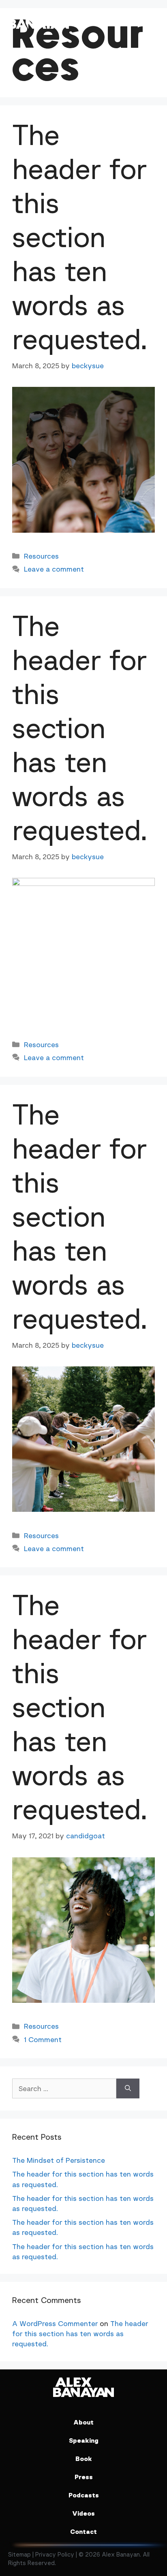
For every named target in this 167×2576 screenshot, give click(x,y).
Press (84, 2477)
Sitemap (19, 2554)
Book (84, 2459)
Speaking (84, 2440)
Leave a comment (54, 569)
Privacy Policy (55, 2554)
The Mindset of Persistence (59, 2160)
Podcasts (84, 2495)
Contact (83, 2531)
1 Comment (43, 2039)
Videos (83, 2513)
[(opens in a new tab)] (83, 530)
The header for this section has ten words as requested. (80, 237)
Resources (41, 556)
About (83, 2422)
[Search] (128, 2088)
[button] (151, 19)
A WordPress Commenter (55, 2323)
